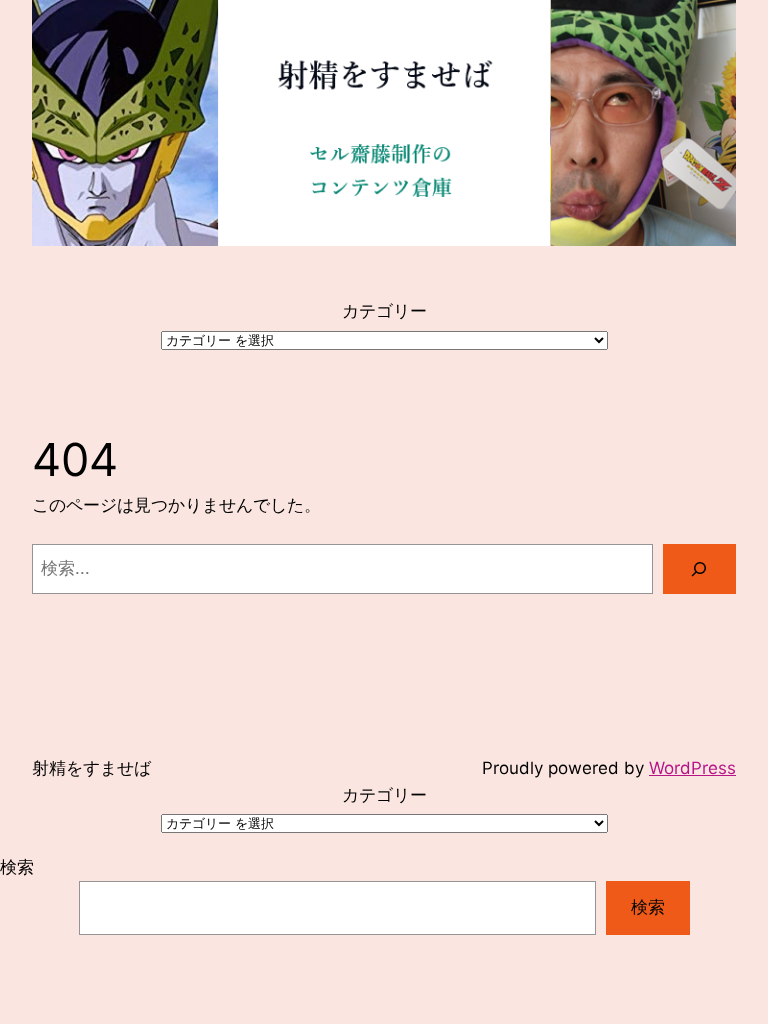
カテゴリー (384, 311)
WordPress (692, 768)
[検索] (699, 569)
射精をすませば (91, 768)
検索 (17, 867)
